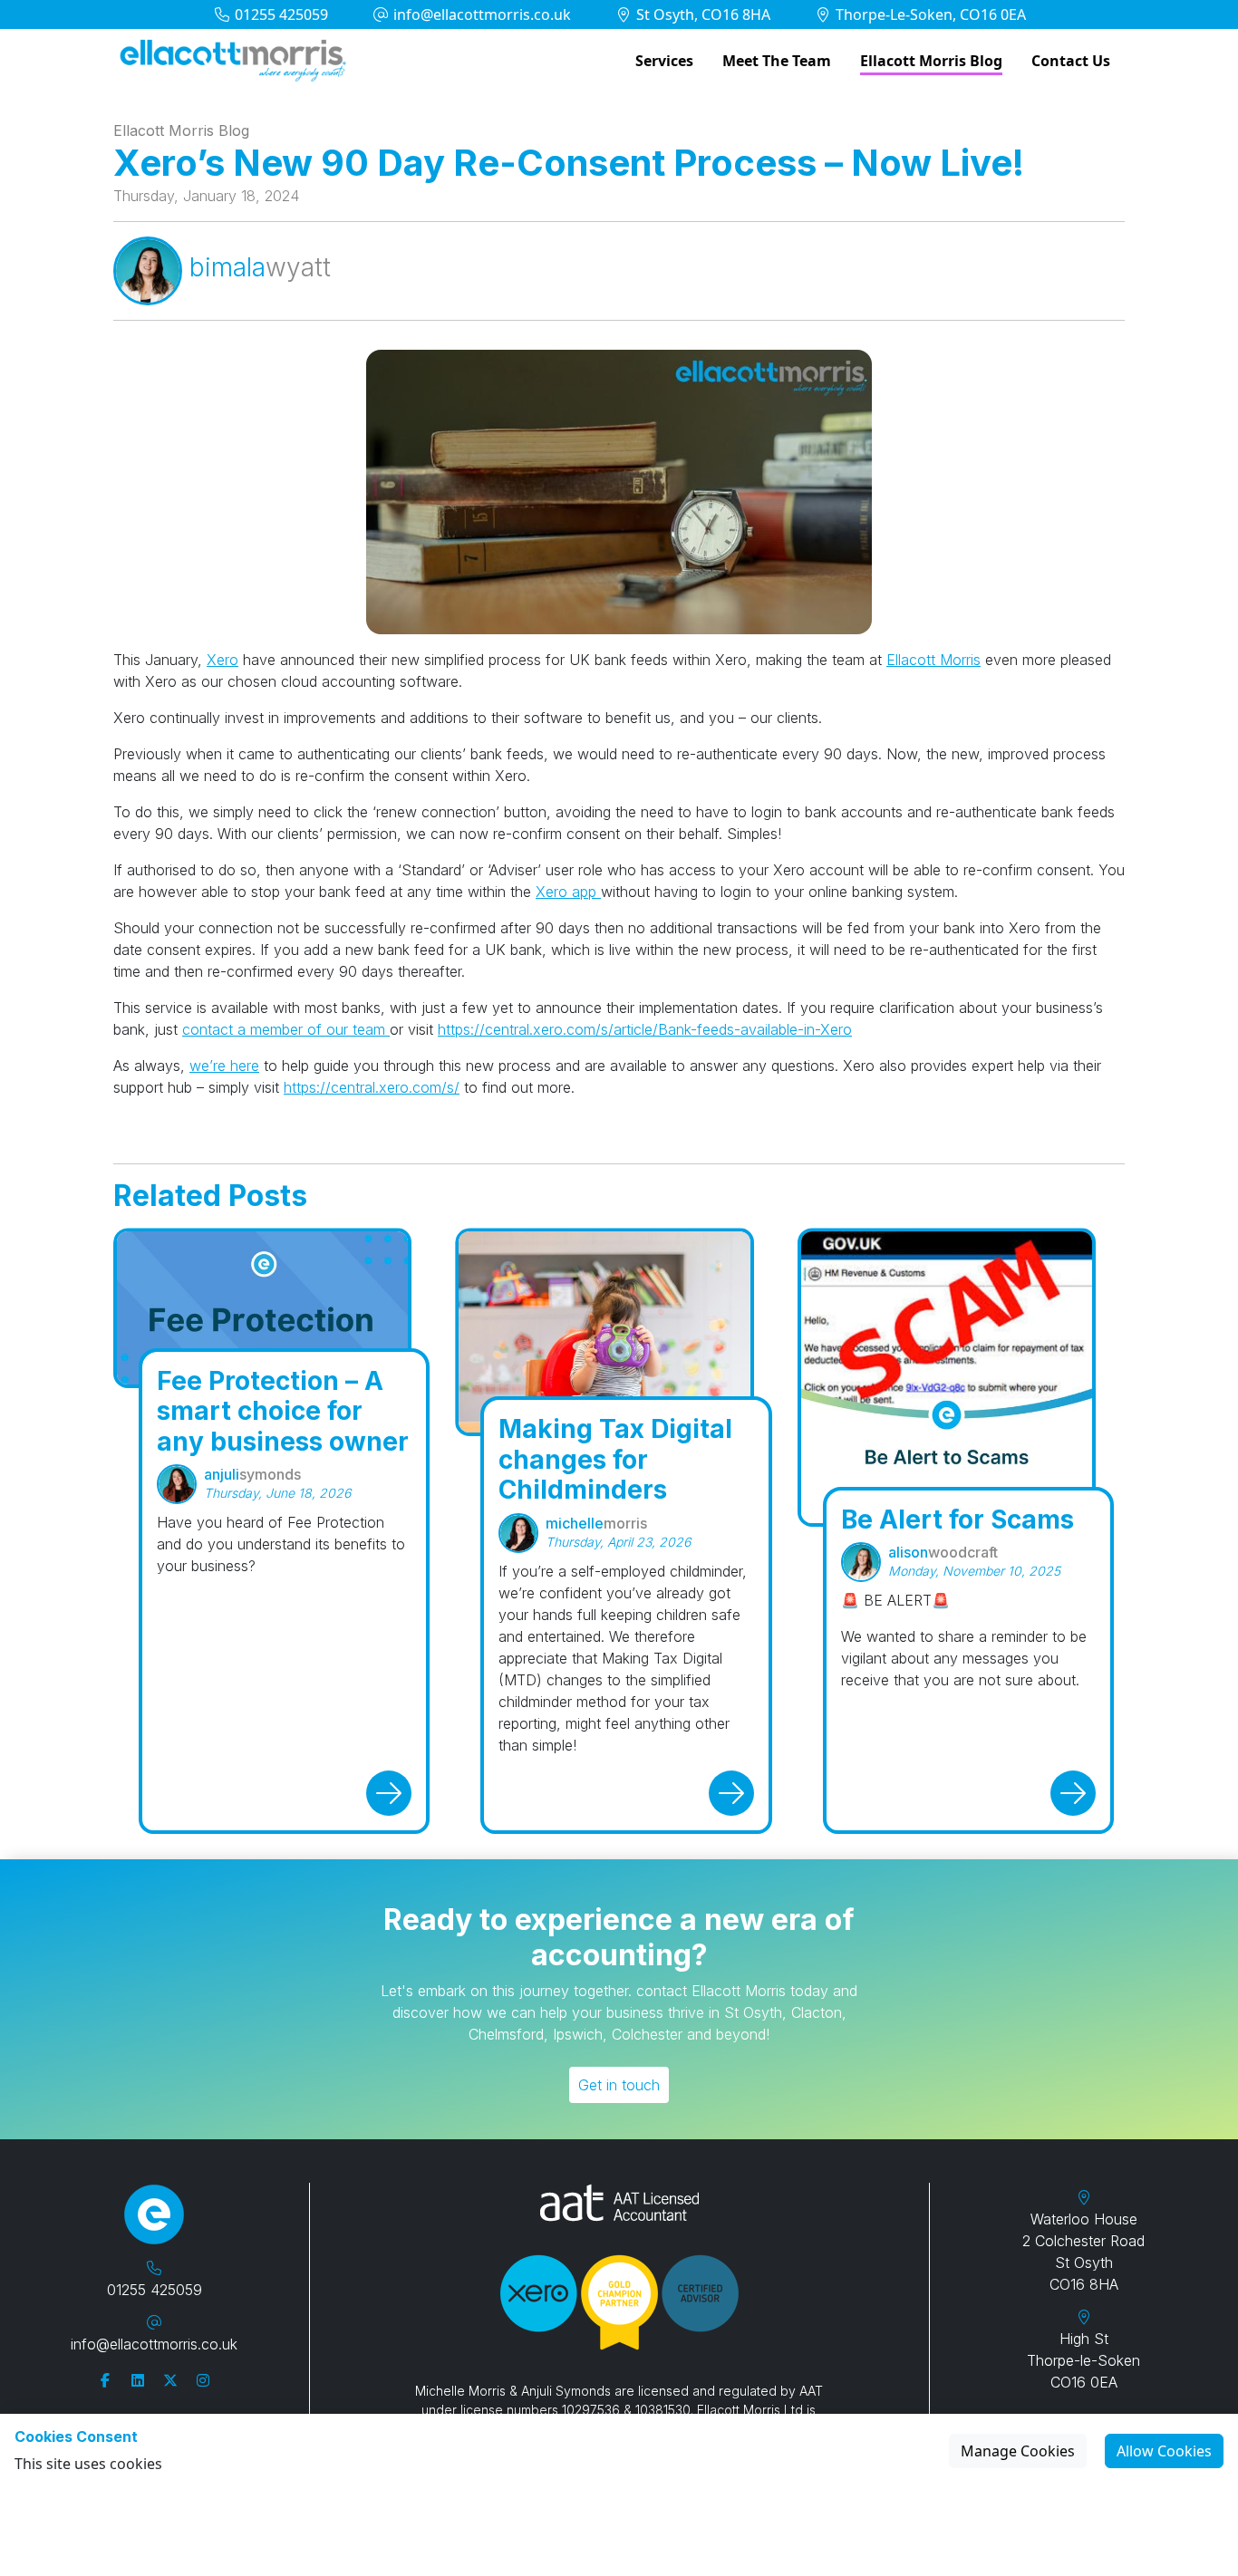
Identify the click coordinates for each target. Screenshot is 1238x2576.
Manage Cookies (1018, 2451)
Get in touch (619, 2085)
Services (664, 61)
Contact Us (1071, 61)
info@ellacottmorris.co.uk (480, 14)
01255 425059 (280, 14)
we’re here (224, 1066)
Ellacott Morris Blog (931, 61)
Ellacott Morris (933, 660)
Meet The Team (777, 61)
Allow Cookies (1164, 2451)
